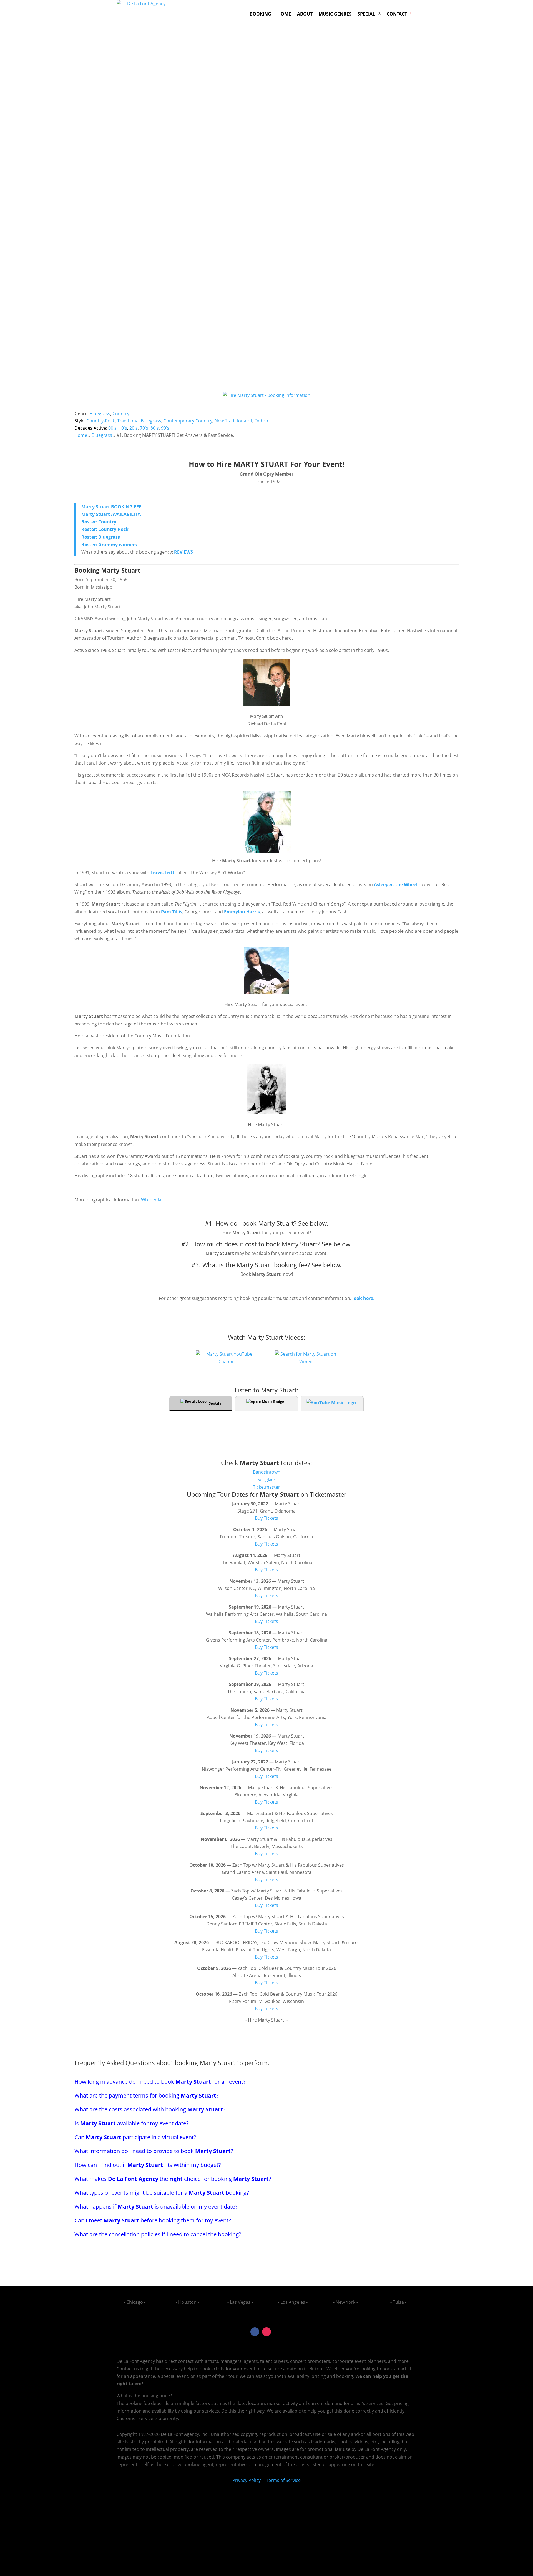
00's (112, 428)
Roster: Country (99, 522)
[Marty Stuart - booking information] (267, 704)
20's (134, 428)
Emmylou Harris (242, 912)
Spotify (215, 1403)
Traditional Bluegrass (139, 421)
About (305, 14)
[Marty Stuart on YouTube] (227, 1362)
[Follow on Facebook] (255, 2332)
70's (144, 428)
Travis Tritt (162, 873)
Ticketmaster (266, 1487)
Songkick (266, 1479)
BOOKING (260, 14)
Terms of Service (283, 2480)
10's (123, 428)
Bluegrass (100, 414)
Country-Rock (101, 421)
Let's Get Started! (360, 337)
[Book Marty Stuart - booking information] (267, 822)
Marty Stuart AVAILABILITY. (111, 514)
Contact (397, 14)
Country (121, 414)
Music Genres (335, 14)
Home (284, 14)
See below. (313, 1223)
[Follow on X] (278, 2332)
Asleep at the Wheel (396, 884)
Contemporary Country (188, 421)
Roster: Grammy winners (109, 545)
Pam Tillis (172, 912)
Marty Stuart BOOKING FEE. (112, 507)
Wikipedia (151, 1200)
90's (165, 428)
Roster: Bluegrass (101, 537)
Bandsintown (267, 1472)
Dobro (261, 421)
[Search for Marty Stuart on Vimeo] (306, 1362)
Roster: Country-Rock (105, 529)
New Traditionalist (233, 421)
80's (155, 428)
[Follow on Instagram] (266, 2332)
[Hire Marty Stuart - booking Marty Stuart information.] (266, 992)
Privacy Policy (247, 2480)
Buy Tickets (266, 1518)
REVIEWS (183, 552)
